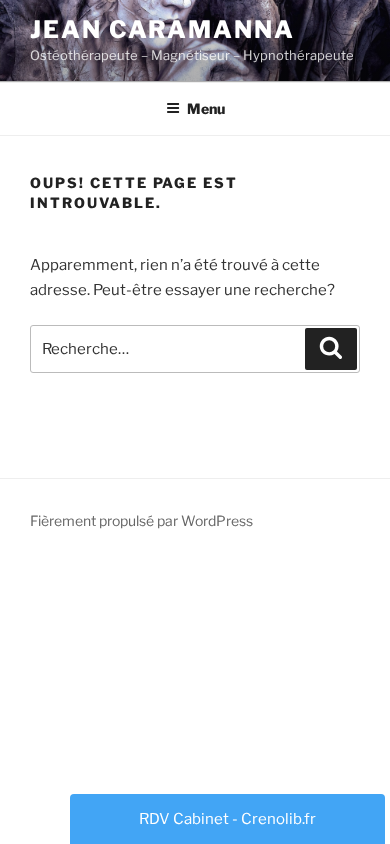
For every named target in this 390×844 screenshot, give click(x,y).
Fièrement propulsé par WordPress (141, 520)
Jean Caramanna (162, 29)
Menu (206, 108)
